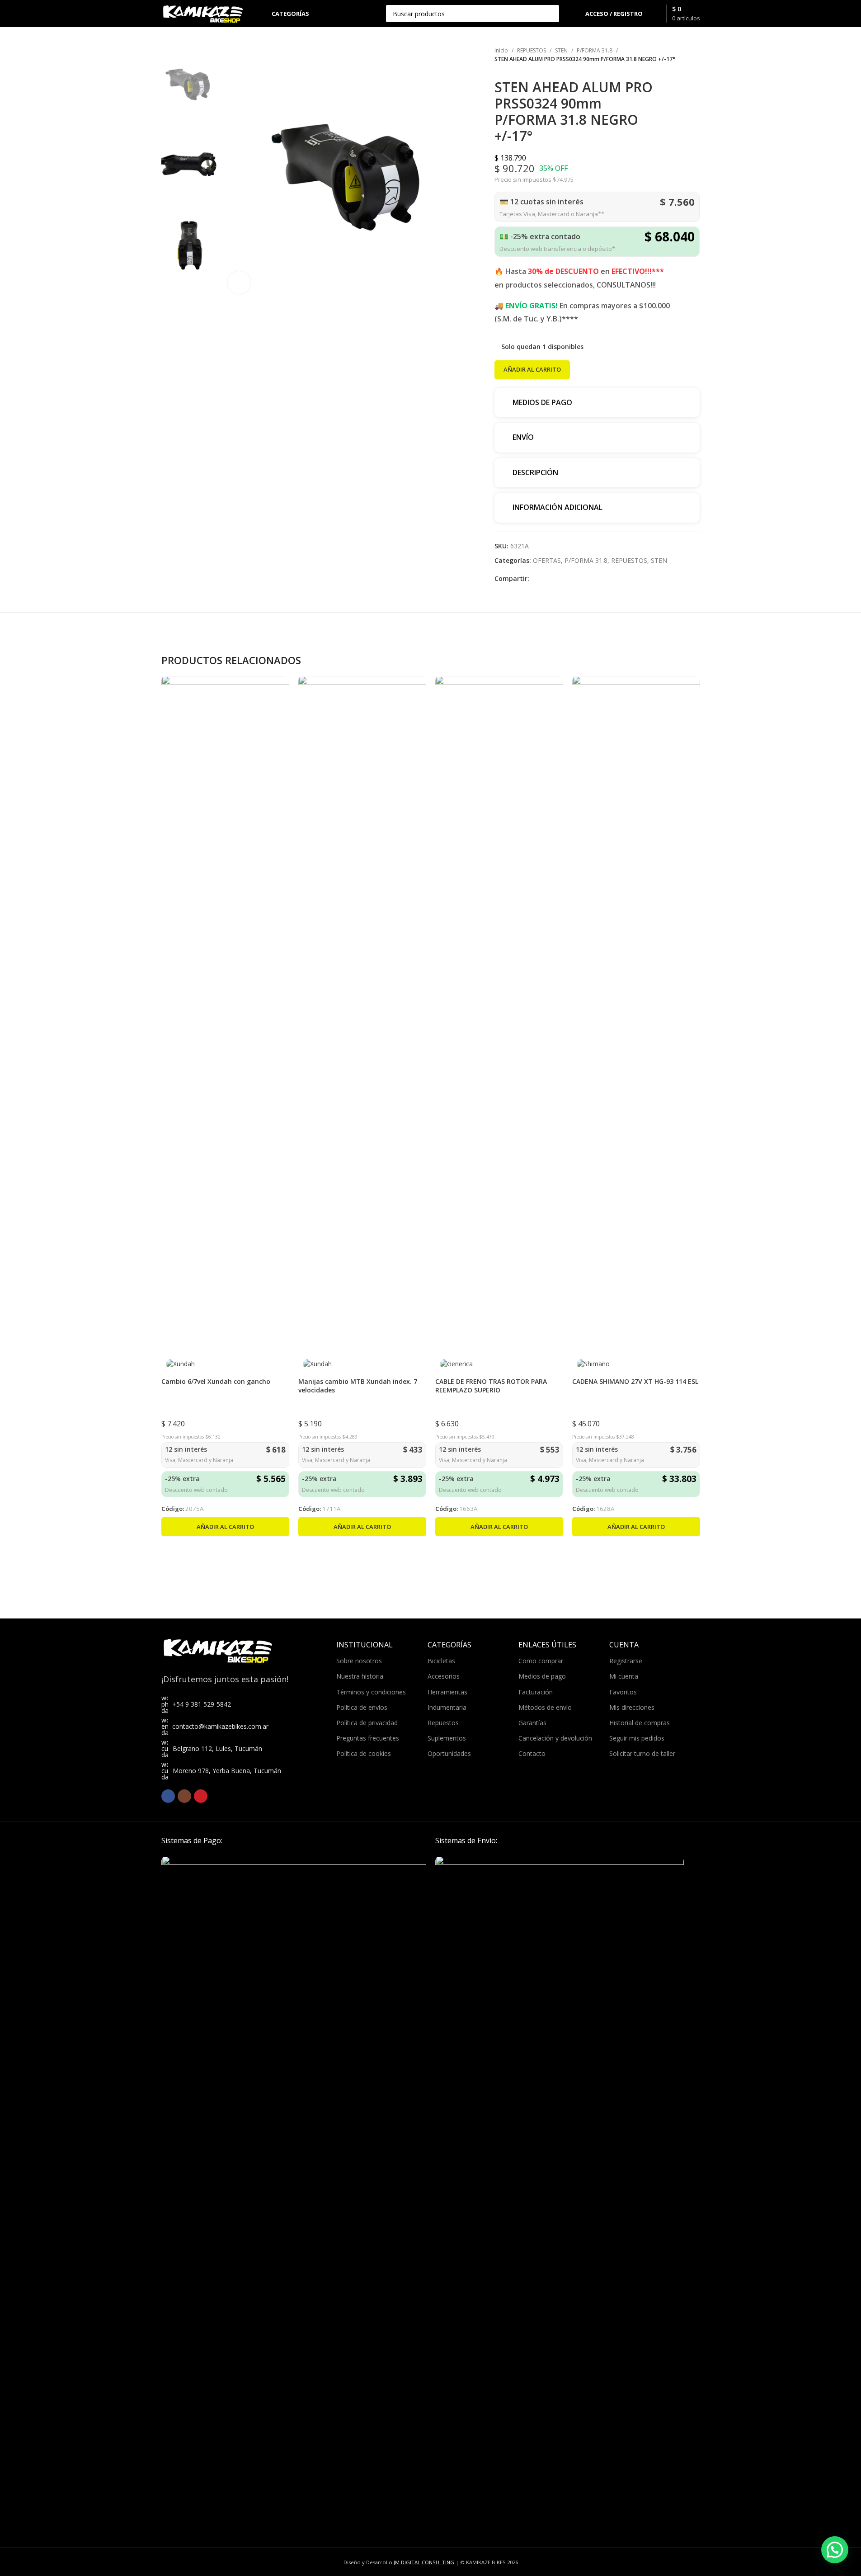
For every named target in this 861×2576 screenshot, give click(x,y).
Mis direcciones (632, 1707)
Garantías (532, 1723)
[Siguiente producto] (694, 74)
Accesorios (444, 1676)
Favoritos (623, 1692)
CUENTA (624, 1645)
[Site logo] (203, 13)
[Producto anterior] (673, 74)
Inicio (501, 50)
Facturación (536, 1692)
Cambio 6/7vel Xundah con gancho (216, 1381)
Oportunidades (449, 1753)
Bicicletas (441, 1661)
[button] (225, 1527)
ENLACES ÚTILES (547, 1645)
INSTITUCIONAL (365, 1645)
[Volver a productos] (683, 74)
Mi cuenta (624, 1676)
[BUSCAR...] (550, 14)
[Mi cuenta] (573, 14)
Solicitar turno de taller (642, 1753)
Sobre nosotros (359, 1661)
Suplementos (447, 1738)
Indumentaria (447, 1707)
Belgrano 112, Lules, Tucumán (217, 1748)
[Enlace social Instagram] (184, 1796)
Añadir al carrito (532, 369)
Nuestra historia (360, 1676)
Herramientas (447, 1692)
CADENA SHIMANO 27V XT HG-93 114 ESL (635, 1381)
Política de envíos (362, 1707)
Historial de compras (640, 1723)
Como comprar (541, 1661)
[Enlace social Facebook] (168, 1796)
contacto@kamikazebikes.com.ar (220, 1726)
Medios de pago (542, 1676)
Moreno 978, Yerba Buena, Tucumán (227, 1771)
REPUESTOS (532, 50)
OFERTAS (547, 560)
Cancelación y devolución (555, 1738)
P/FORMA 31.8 (595, 50)
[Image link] (294, 2194)
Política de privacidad (367, 1723)
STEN (561, 50)
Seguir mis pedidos (637, 1738)
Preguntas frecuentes (368, 1738)
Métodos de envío (545, 1707)
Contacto (532, 1753)
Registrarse (626, 1661)
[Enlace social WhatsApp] (535, 579)
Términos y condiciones (371, 1692)
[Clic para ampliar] (239, 283)
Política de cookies (364, 1753)
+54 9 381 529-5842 (202, 1704)
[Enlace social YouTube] (201, 1796)
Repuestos (443, 1723)
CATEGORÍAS (449, 1645)
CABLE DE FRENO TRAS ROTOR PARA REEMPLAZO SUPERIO (491, 1386)
